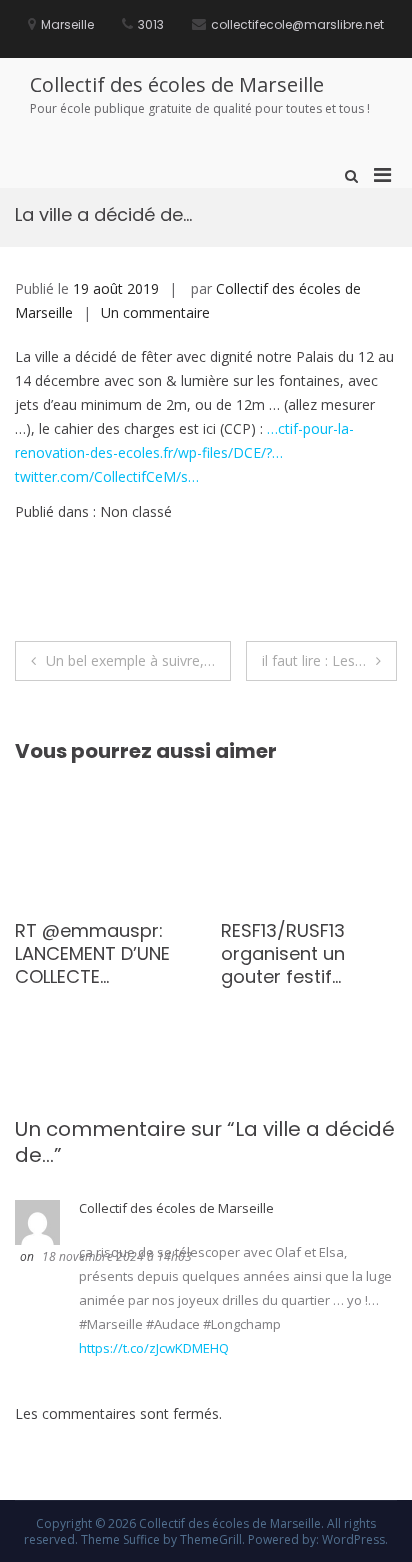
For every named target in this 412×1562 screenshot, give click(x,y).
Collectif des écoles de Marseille (177, 84)
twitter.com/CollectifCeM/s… (107, 476)
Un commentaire (155, 312)
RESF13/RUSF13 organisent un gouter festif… (164, 954)
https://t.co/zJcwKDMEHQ (154, 1348)
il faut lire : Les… (314, 660)
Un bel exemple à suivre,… (130, 660)
